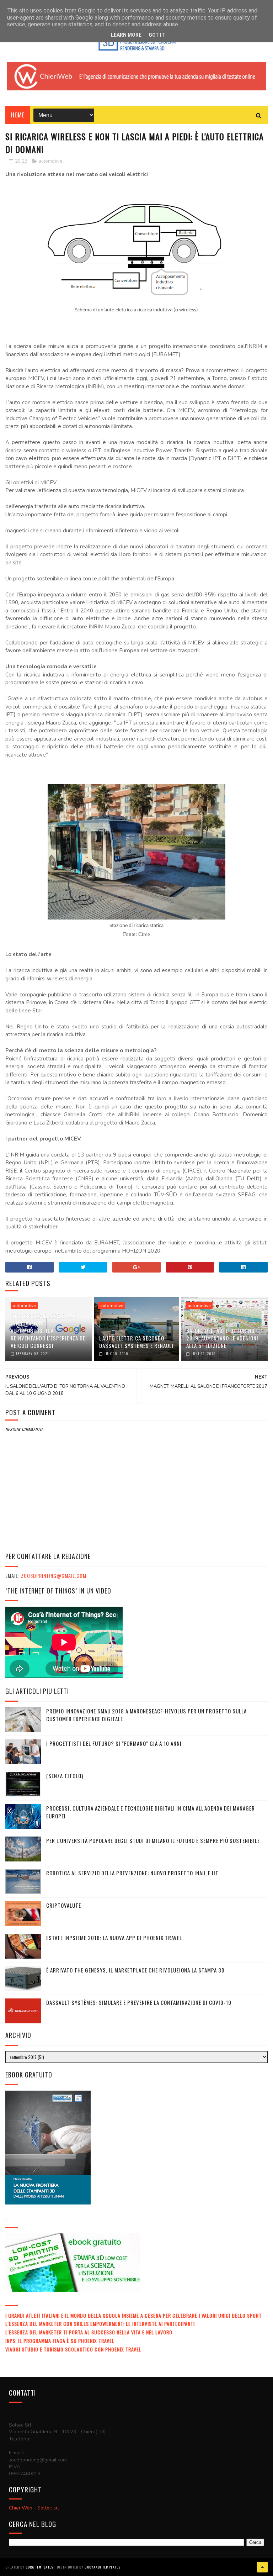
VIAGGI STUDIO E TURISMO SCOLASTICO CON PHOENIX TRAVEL (73, 2349)
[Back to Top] (262, 2567)
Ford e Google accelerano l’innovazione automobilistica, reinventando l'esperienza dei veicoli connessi (49, 1331)
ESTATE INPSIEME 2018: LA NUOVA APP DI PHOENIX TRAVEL (114, 1938)
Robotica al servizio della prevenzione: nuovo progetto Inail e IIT (132, 1873)
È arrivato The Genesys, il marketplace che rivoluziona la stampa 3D (135, 1970)
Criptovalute (64, 1905)
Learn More (126, 35)
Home (18, 115)
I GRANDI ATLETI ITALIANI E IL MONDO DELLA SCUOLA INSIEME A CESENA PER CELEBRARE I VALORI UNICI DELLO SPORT (133, 2315)
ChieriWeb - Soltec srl (34, 2508)
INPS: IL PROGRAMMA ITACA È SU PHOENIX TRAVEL (60, 2341)
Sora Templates (39, 2567)
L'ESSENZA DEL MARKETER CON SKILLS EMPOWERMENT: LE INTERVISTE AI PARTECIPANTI (100, 2324)
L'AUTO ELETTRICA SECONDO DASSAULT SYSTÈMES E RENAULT (137, 1342)
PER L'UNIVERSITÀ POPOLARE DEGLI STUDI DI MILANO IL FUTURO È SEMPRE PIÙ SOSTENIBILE (153, 1840)
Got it (157, 35)
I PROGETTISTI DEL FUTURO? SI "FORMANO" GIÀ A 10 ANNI (114, 1743)
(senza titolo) (65, 1776)
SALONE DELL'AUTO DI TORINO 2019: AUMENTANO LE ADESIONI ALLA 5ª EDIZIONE (222, 1338)
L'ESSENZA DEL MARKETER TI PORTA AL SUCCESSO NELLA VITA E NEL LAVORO (89, 2332)
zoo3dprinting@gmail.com (54, 1576)
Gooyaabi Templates (103, 2567)
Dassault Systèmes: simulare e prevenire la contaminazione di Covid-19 (139, 2002)
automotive (50, 161)
